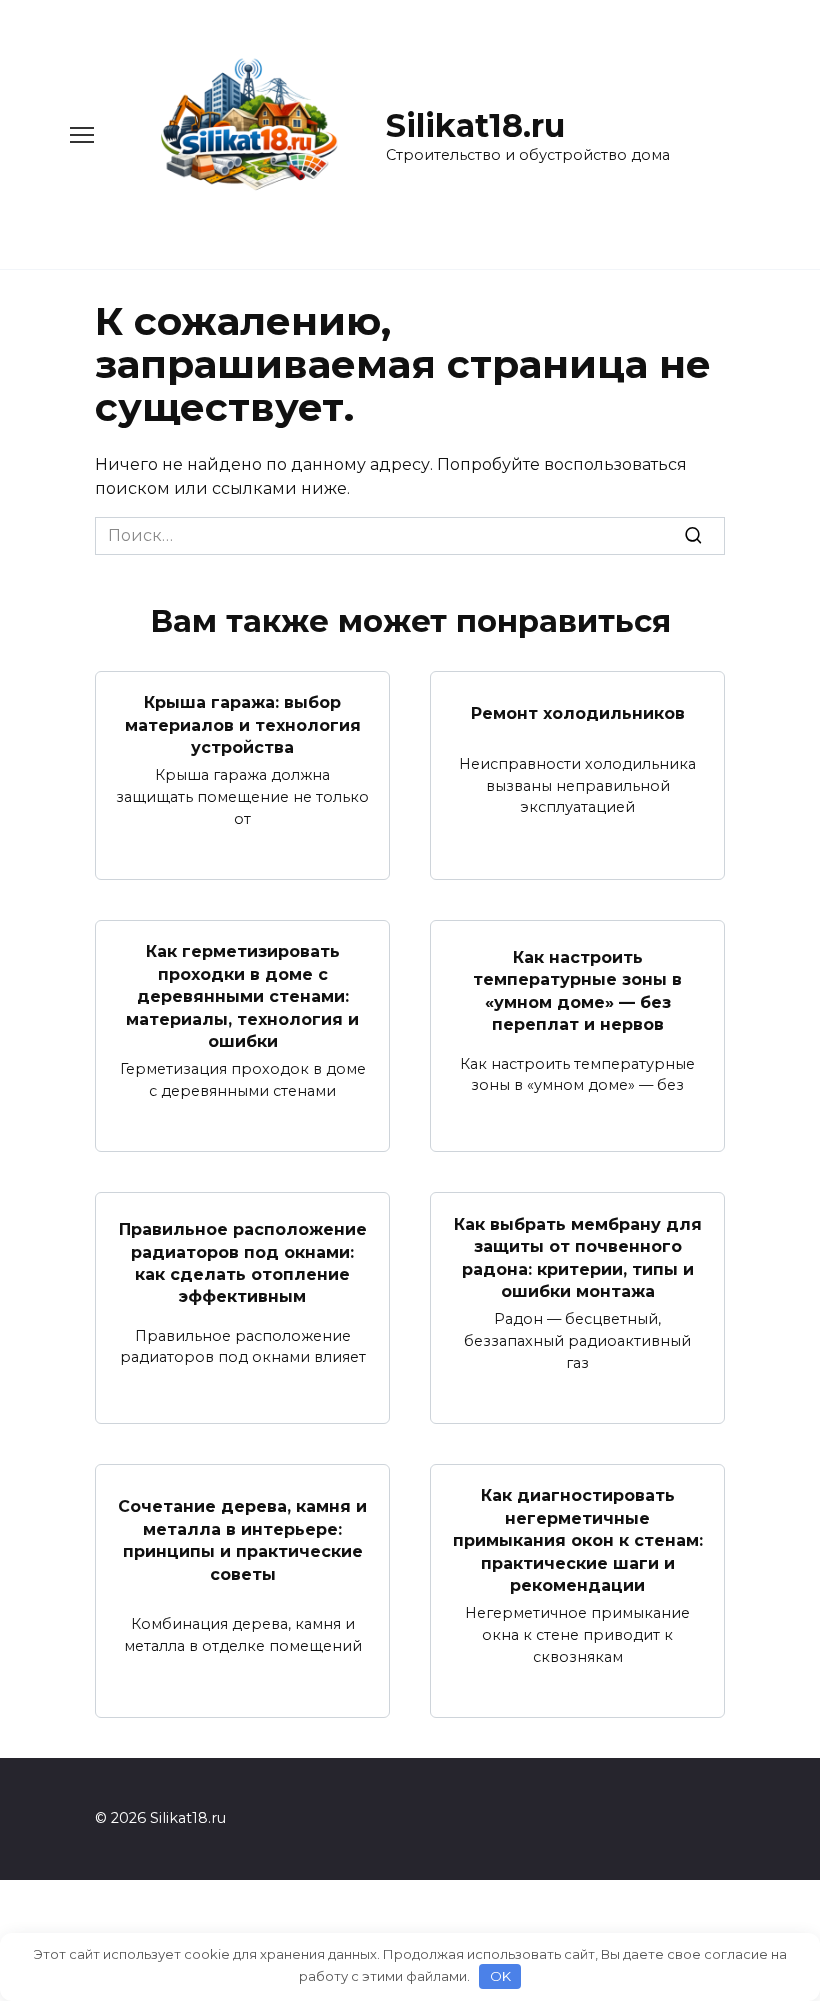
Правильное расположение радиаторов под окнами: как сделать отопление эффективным (243, 1263)
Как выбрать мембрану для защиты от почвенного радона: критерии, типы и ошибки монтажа (578, 1257)
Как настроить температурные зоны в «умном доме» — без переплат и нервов (577, 991)
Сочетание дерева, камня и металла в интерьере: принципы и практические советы (242, 1540)
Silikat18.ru (475, 125)
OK (500, 1976)
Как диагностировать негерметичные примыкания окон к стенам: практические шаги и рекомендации (578, 1540)
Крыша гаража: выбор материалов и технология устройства (243, 725)
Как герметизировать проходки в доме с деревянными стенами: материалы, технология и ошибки (242, 996)
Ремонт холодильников (578, 713)
